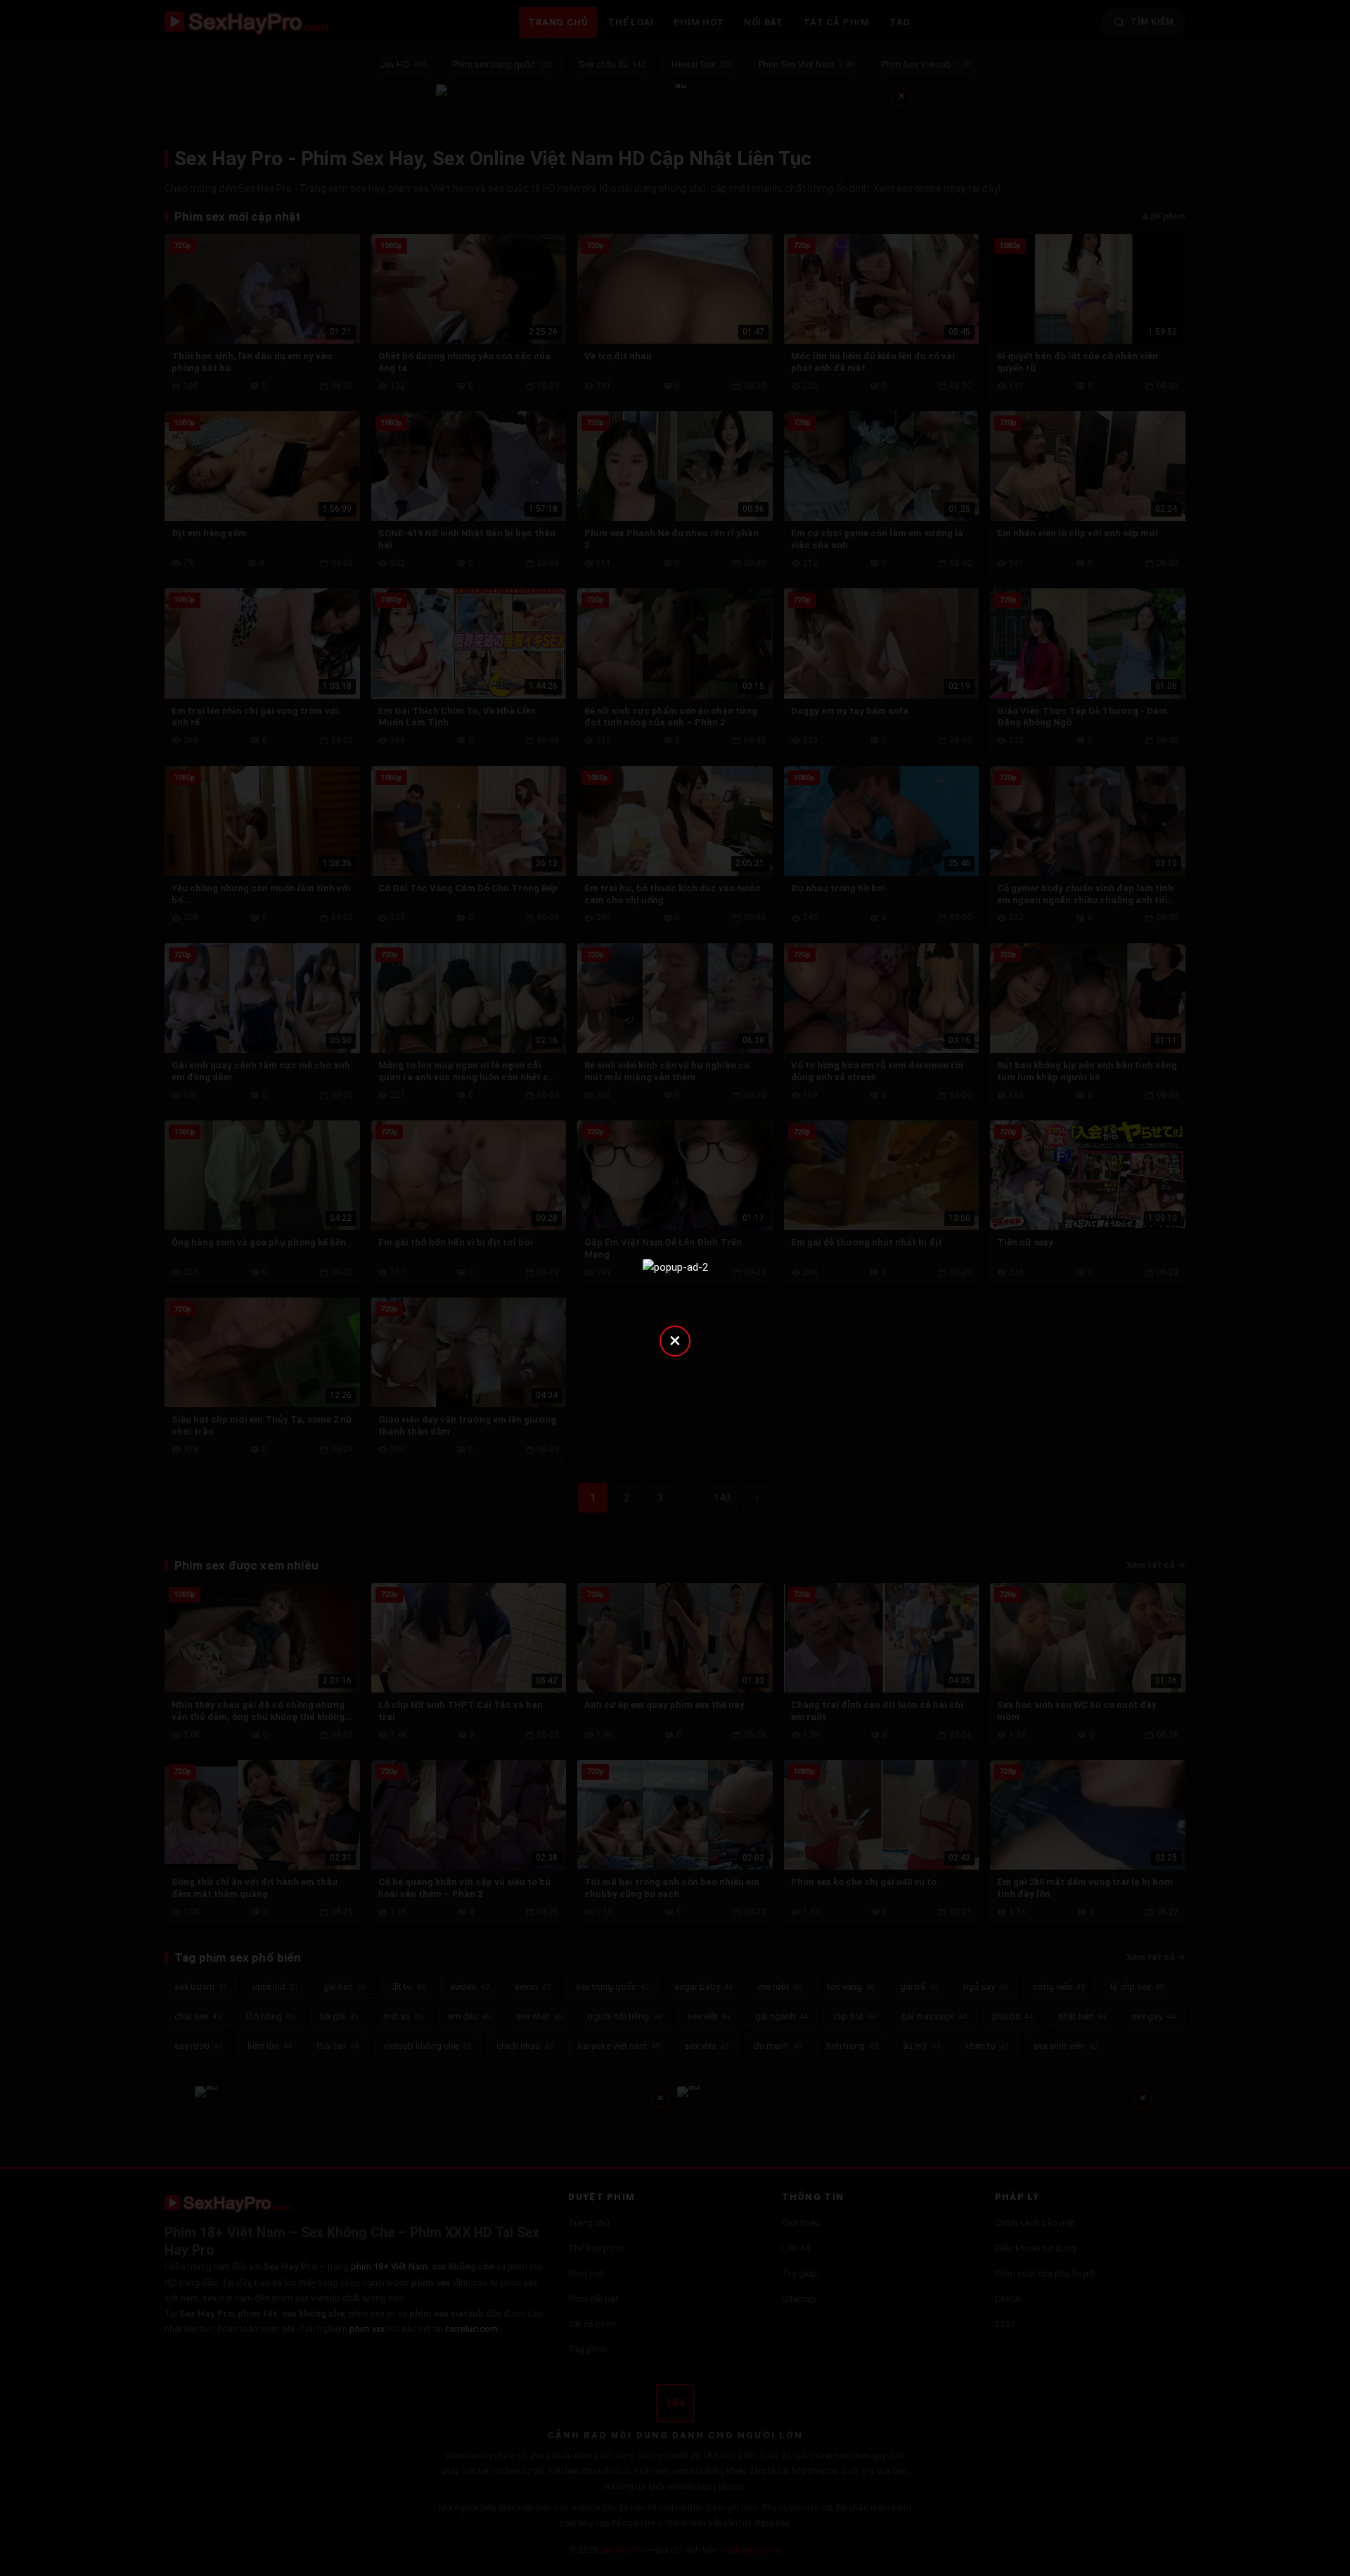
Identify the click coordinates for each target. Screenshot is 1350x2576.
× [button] (675, 1340)
